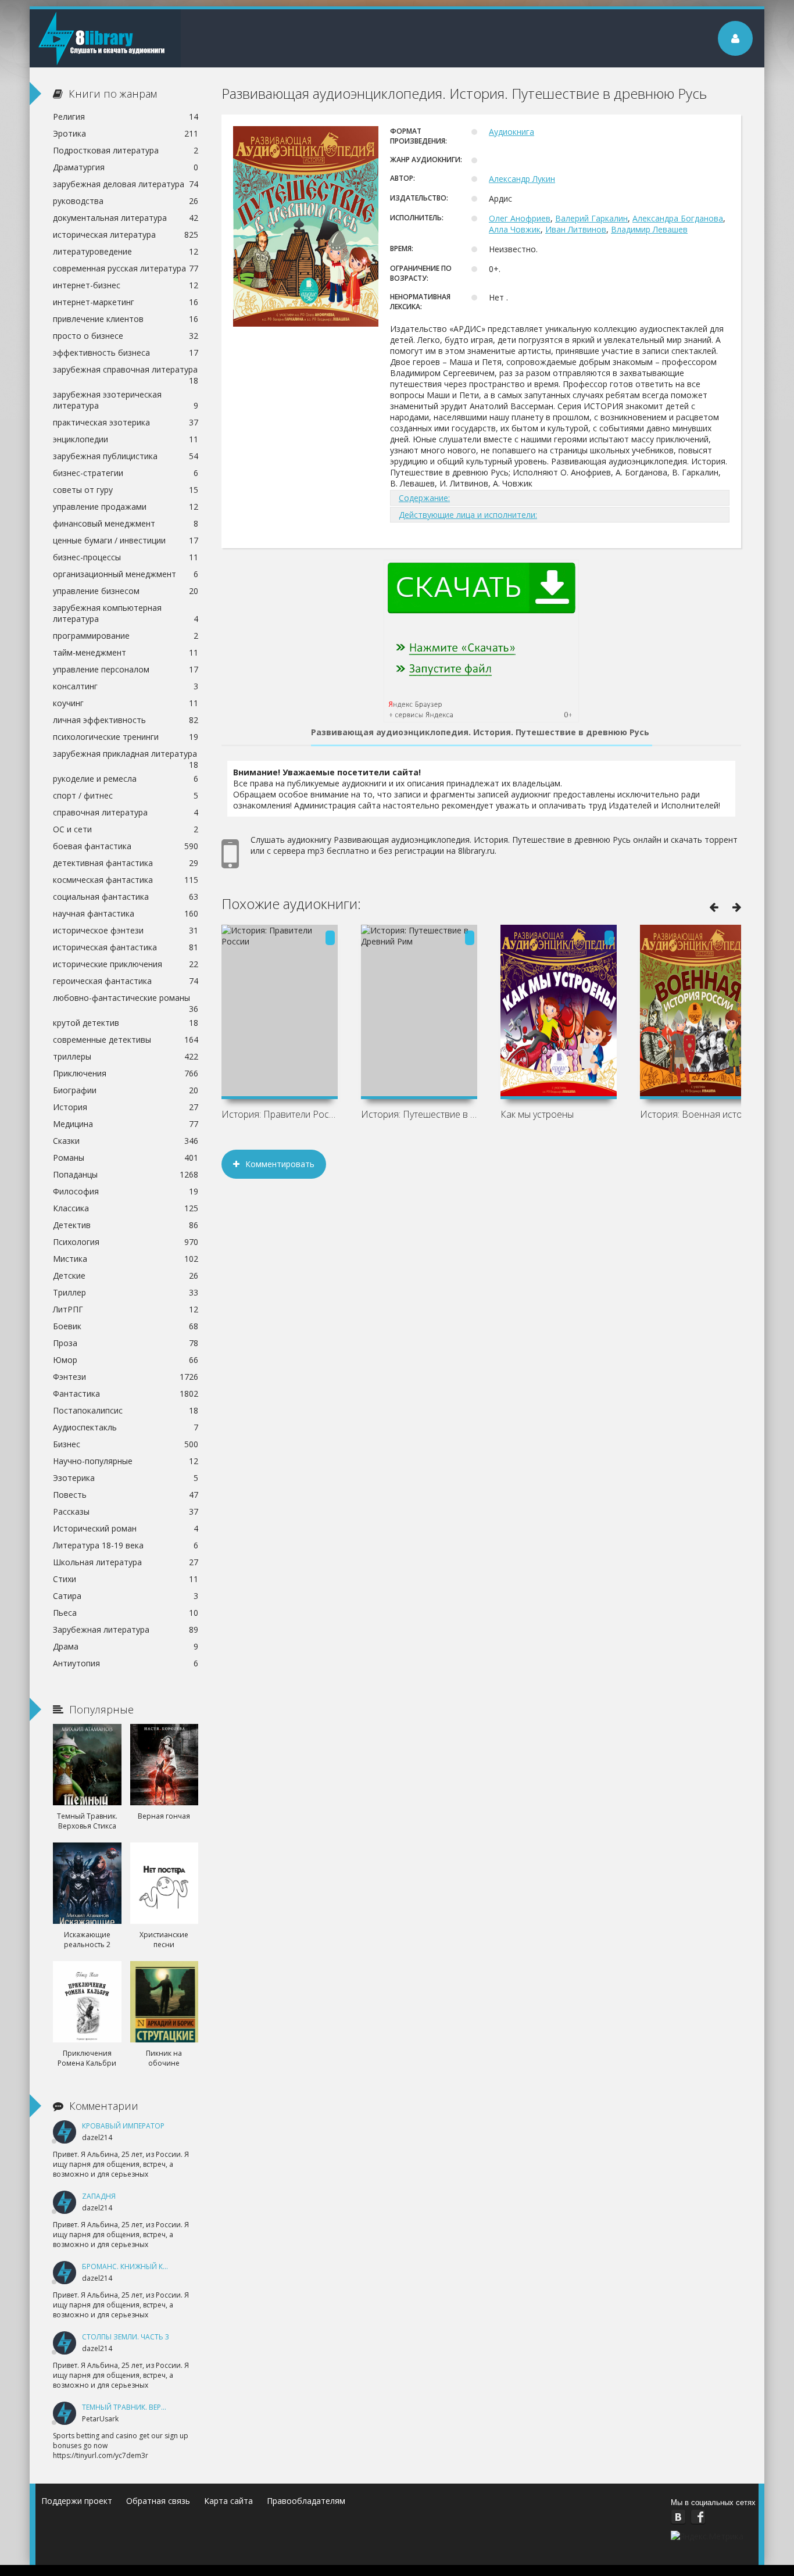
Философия (126, 1191)
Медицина (126, 1124)
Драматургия (126, 167)
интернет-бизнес (126, 285)
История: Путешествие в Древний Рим (419, 1114)
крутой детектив (126, 1023)
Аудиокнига (512, 132)
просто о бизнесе (126, 336)
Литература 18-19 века (126, 1545)
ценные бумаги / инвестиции (126, 540)
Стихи (126, 1579)
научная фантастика (126, 913)
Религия (126, 117)
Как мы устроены (537, 1114)
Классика (126, 1208)
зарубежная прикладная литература (126, 755)
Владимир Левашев (649, 229)
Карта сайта (228, 2501)
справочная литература (126, 812)
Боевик (126, 1326)
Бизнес (126, 1444)
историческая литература (126, 235)
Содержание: (424, 498)
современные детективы (126, 1040)
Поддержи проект (77, 2501)
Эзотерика (126, 1478)
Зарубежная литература (126, 1629)
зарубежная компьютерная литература (126, 613)
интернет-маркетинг (126, 302)
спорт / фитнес (126, 795)
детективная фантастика (126, 863)
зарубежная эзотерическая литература (126, 400)
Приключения (126, 1073)
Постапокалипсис (126, 1410)
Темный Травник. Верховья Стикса (148, 2407)
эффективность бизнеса (126, 353)
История (126, 1107)
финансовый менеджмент (126, 523)
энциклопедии (126, 439)
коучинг (126, 703)
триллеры (126, 1056)
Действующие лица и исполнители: (468, 515)
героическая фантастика (126, 981)
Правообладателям (306, 2501)
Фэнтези (126, 1377)
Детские (126, 1276)
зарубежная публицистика (126, 456)
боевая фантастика (126, 846)
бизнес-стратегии (126, 473)
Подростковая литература (126, 150)
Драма (126, 1646)
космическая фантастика (126, 880)
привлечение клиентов (126, 319)
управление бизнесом (126, 591)
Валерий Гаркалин (591, 218)
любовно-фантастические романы (126, 999)
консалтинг (126, 686)
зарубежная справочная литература (126, 371)
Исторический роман (126, 1528)
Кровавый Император (123, 2126)
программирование (126, 636)
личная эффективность (126, 720)
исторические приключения (126, 964)
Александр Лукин (522, 179)
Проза (126, 1343)
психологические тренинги (126, 737)
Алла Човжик (515, 229)
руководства (126, 201)
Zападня (99, 2196)
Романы (126, 1158)
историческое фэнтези (126, 930)
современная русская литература (126, 268)
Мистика (126, 1259)
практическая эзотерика (126, 422)
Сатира (126, 1596)
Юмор (126, 1360)
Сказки (126, 1141)
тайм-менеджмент (126, 652)
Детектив (126, 1225)
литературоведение (126, 251)
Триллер (126, 1292)
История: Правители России (280, 1114)
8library (105, 38)
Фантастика (126, 1393)
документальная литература (126, 218)
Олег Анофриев (520, 218)
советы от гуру (126, 490)
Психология (126, 1242)
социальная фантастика (126, 897)
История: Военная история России (698, 1114)
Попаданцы (126, 1174)
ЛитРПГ (126, 1309)
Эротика (126, 133)
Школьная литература (126, 1562)
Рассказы (126, 1511)
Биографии (126, 1090)
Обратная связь (158, 2501)
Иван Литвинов (576, 229)
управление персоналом (126, 669)
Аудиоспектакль (126, 1427)
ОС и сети (126, 829)
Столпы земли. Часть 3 (126, 2337)
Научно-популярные (126, 1461)
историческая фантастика (126, 947)
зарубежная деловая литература (126, 184)
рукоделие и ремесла (126, 779)
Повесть (126, 1495)
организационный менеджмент (126, 574)
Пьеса (126, 1613)
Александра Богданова (678, 218)
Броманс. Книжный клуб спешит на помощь (168, 2266)
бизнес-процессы (126, 557)
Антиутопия (126, 1663)
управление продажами (126, 507)
